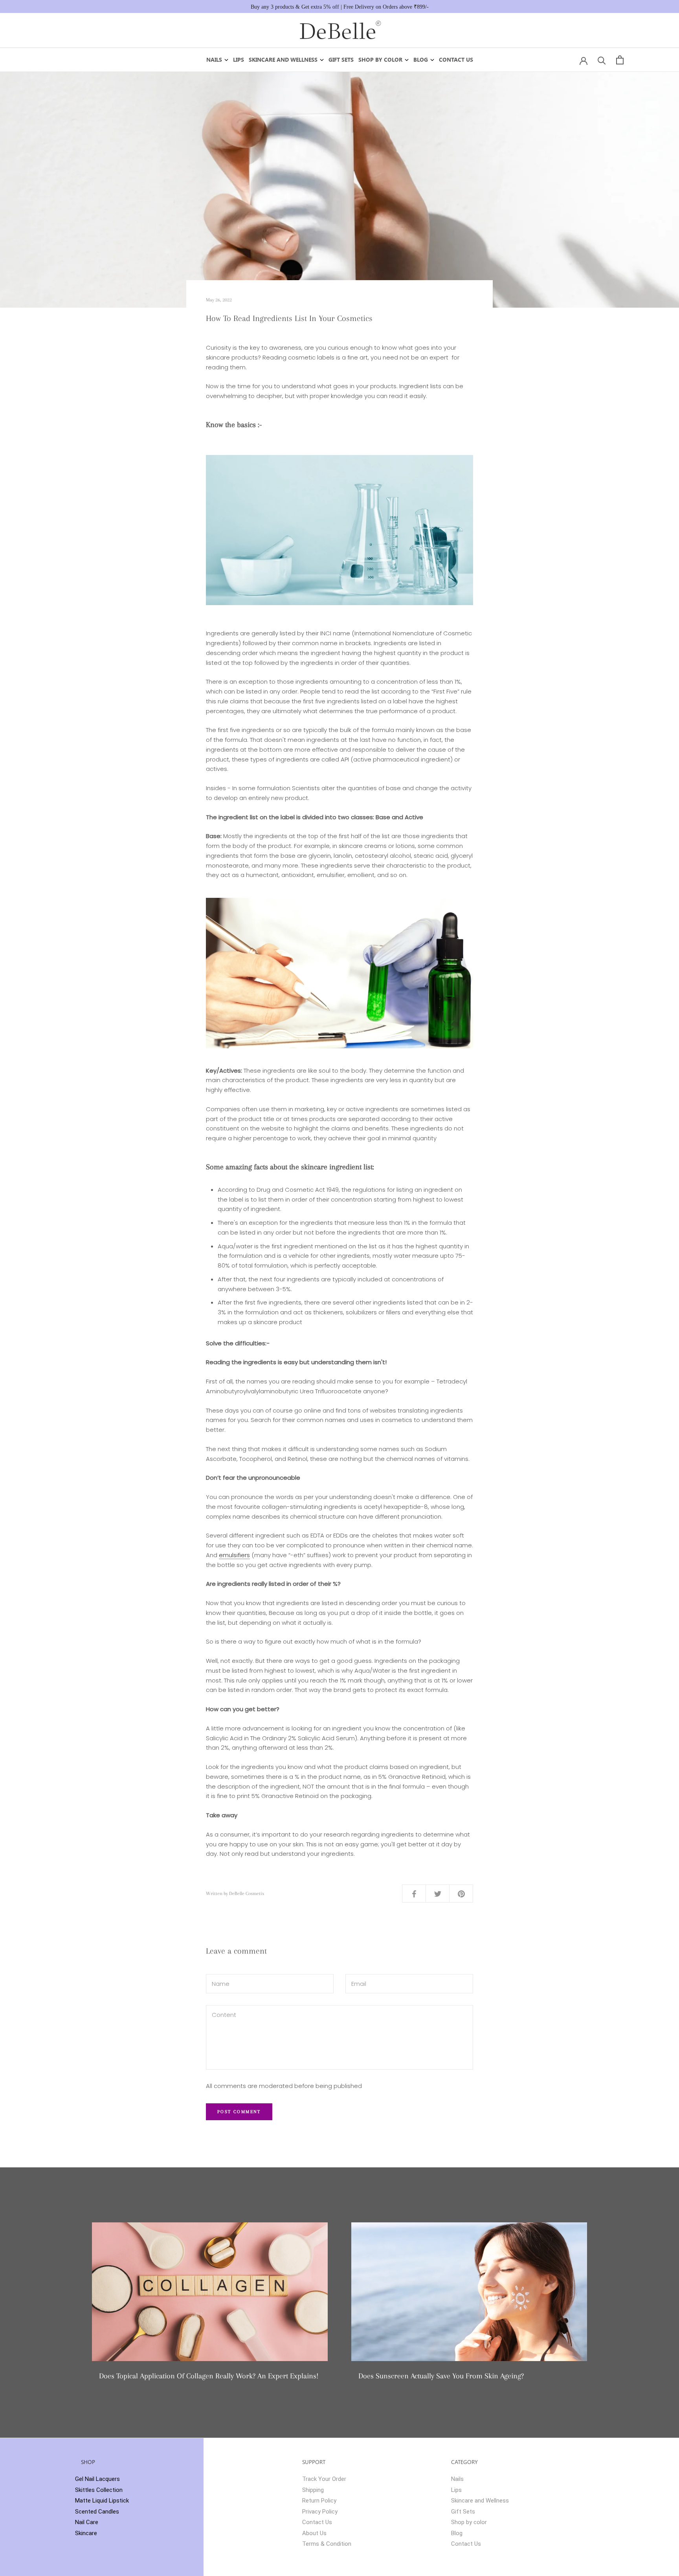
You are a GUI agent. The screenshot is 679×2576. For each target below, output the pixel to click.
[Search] (602, 60)
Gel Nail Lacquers (97, 2479)
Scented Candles (97, 2512)
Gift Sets (341, 60)
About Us (314, 2533)
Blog (421, 60)
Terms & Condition (327, 2544)
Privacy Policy (320, 2512)
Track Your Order (324, 2479)
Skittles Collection (99, 2490)
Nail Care (87, 2522)
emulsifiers (234, 1555)
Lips (239, 60)
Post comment (239, 2112)
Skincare (86, 2533)
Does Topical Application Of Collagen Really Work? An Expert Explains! (209, 2376)
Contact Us (456, 60)
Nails (214, 60)
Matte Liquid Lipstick (102, 2501)
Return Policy (319, 2501)
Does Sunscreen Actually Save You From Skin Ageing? (441, 2376)
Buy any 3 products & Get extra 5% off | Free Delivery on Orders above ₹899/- (340, 7)
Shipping (313, 2490)
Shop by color (380, 60)
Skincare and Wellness (283, 60)
